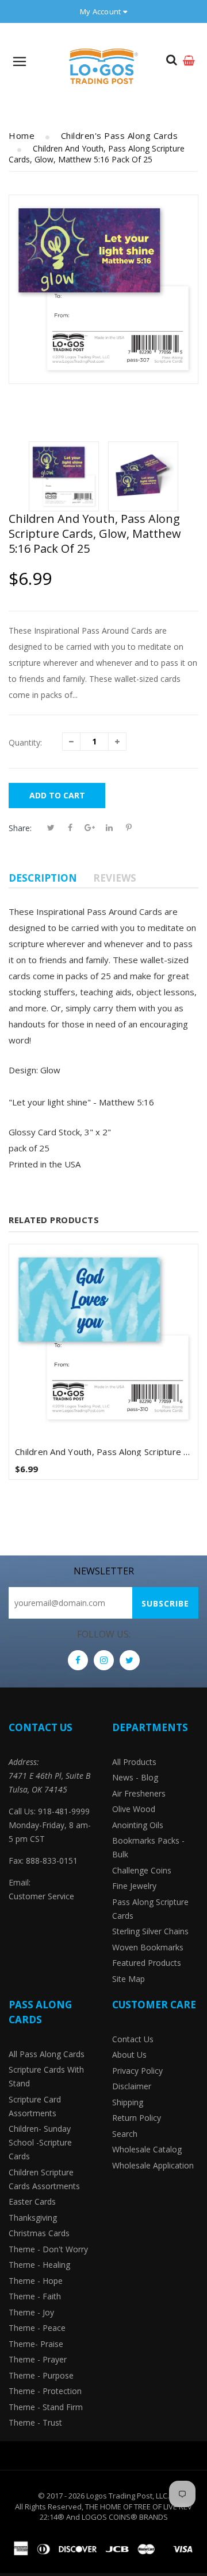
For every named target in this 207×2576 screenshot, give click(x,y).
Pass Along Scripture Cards (150, 1909)
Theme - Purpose (41, 2375)
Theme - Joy (31, 2312)
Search (125, 2134)
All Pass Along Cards (47, 2054)
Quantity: (25, 742)
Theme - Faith (35, 2296)
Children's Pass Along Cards (120, 135)
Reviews (115, 878)
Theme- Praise (36, 2344)
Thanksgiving (33, 2218)
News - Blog (135, 1777)
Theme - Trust (35, 2422)
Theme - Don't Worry (48, 2249)
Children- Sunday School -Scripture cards (40, 2142)
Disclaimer (132, 2086)
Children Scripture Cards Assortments (44, 2179)
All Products (134, 1762)
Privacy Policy (137, 2071)
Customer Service (41, 1896)
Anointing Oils (138, 1825)
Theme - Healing (39, 2265)
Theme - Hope (36, 2281)
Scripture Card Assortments (35, 2106)
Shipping (128, 2102)
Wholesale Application (153, 2165)
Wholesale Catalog (147, 2149)
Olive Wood (134, 1809)
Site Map (129, 1979)
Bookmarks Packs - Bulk (148, 1847)
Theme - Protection (45, 2391)
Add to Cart (57, 795)
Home (22, 135)
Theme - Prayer (38, 2359)
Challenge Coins (142, 1870)
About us (129, 2055)
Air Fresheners (139, 1793)
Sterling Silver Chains (150, 1931)
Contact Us (133, 2039)
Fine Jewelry (134, 1886)
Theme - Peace (37, 2328)
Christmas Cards (39, 2233)
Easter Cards (32, 2201)
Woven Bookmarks (148, 1947)
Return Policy (137, 2118)
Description (43, 878)
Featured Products (147, 1963)
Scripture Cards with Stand (46, 2076)
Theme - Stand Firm (46, 2407)
